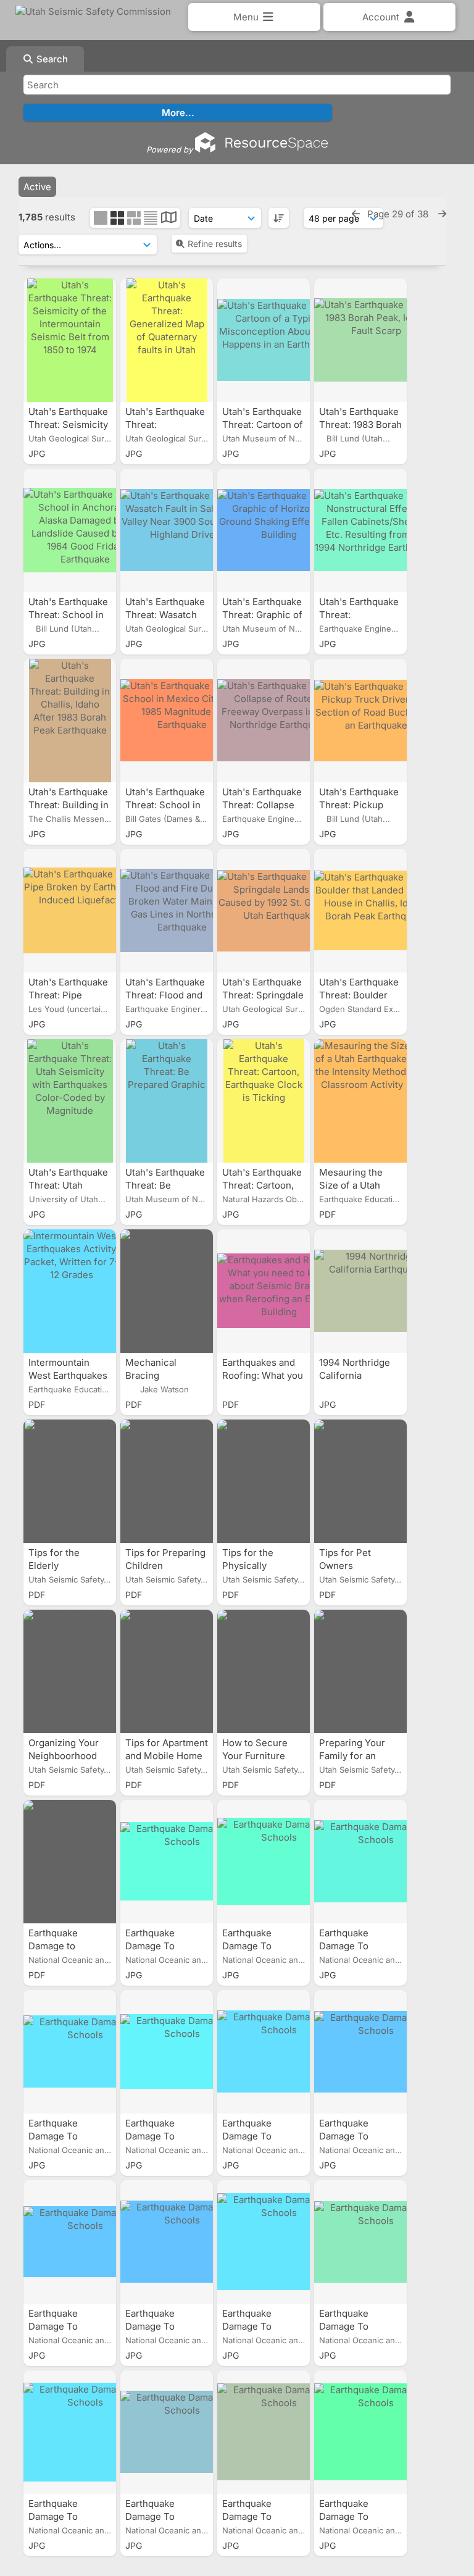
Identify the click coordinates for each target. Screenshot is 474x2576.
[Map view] (169, 219)
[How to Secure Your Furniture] (264, 1671)
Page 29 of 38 (399, 214)
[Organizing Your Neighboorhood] (70, 1671)
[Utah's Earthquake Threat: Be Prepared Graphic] (167, 1101)
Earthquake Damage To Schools (150, 1946)
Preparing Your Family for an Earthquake (352, 1756)
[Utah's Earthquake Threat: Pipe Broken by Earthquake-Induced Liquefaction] (70, 911)
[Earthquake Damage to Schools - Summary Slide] (70, 1862)
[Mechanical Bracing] (167, 1291)
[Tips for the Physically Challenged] (264, 1481)
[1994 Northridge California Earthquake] (360, 1291)
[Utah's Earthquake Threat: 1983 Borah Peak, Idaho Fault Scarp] (360, 340)
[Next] (442, 214)
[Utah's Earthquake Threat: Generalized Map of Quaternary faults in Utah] (167, 340)
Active (37, 187)
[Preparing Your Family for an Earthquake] (360, 1671)
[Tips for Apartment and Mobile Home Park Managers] (167, 1671)
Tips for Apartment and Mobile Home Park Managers (167, 1756)
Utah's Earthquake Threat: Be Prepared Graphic (165, 1185)
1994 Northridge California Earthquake (355, 1375)
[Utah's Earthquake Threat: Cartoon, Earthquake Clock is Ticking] (264, 1101)
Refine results (215, 244)
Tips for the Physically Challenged (248, 1566)
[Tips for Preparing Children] (167, 1481)
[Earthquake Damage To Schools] (167, 1862)
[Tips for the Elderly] (70, 1481)
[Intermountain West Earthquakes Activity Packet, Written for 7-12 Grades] (70, 1291)
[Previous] (356, 214)
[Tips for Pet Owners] (360, 1481)
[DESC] (279, 218)
